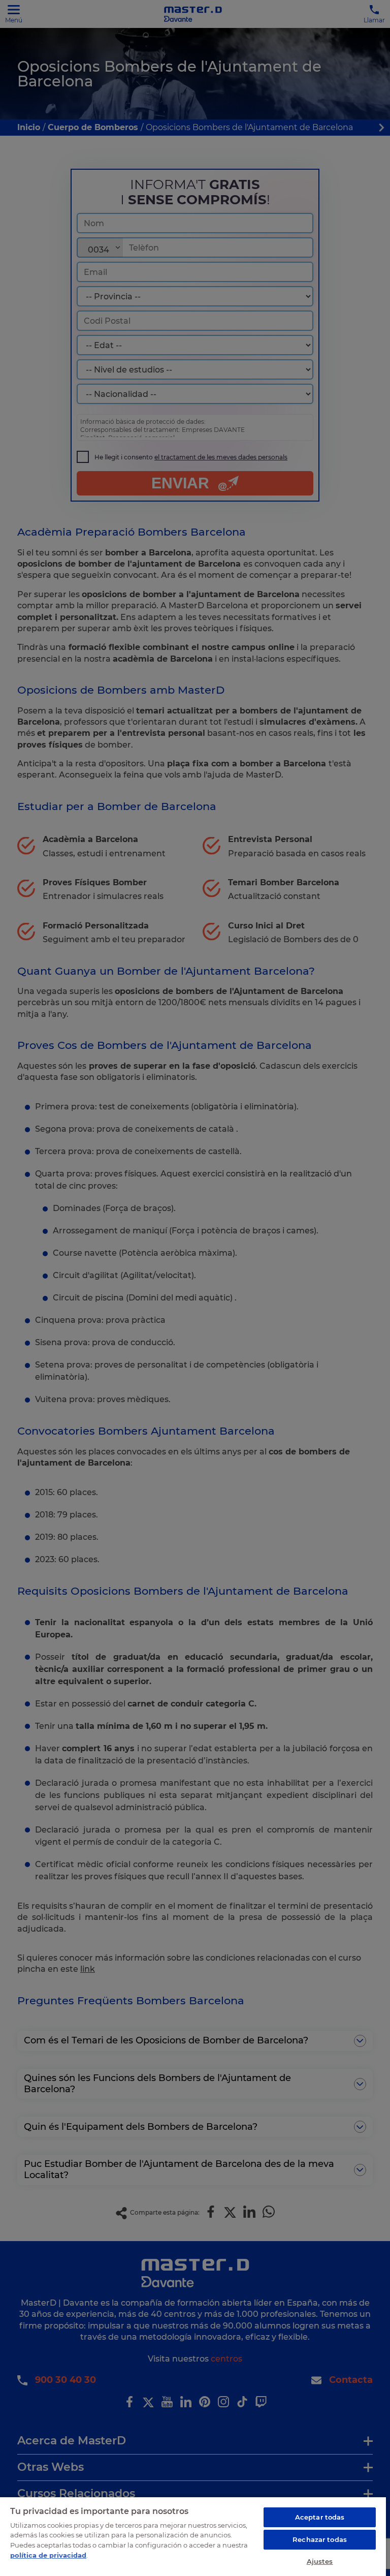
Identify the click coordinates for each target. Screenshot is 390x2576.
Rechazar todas (320, 2539)
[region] (193, 2536)
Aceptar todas (320, 2517)
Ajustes (320, 2561)
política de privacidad (48, 2555)
